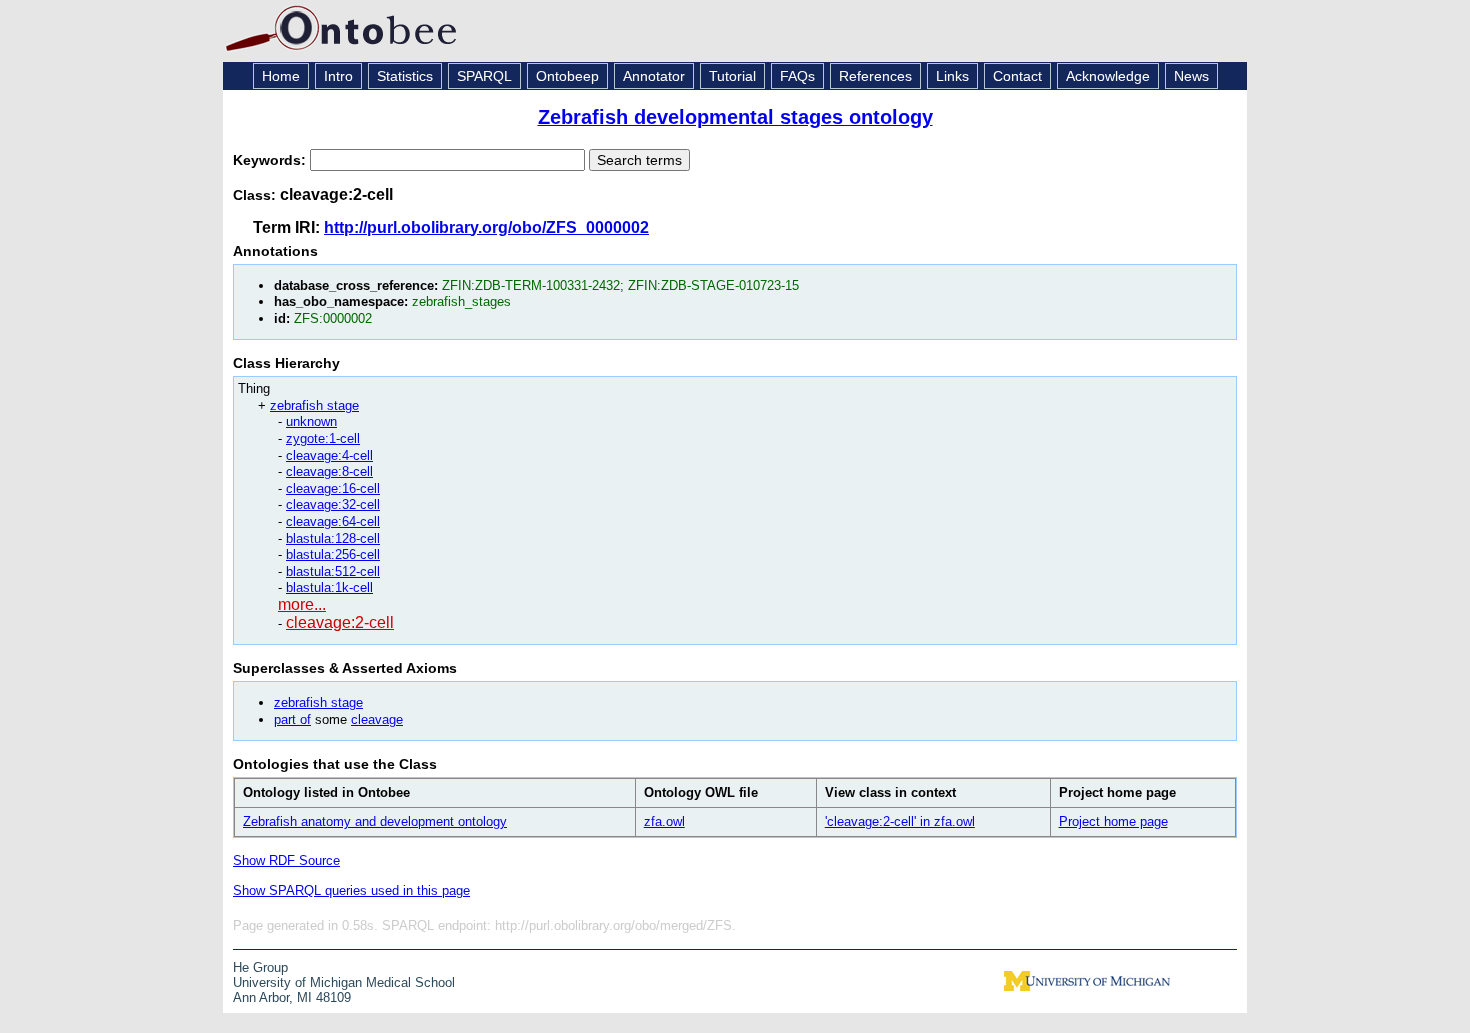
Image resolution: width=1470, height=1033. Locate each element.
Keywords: (271, 160)
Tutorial (732, 76)
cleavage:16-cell (333, 488)
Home (281, 76)
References (875, 76)
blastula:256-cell (333, 554)
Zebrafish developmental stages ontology (735, 117)
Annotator (654, 76)
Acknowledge (1108, 76)
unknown (311, 421)
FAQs (797, 76)
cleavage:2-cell (340, 622)
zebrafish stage (314, 405)
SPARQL (484, 76)
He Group (260, 967)
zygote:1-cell (323, 438)
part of (292, 719)
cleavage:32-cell (333, 504)
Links (952, 76)
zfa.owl (664, 821)
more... (302, 604)
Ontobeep (567, 76)
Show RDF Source (286, 860)
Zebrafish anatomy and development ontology (375, 821)
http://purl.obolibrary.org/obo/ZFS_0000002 (486, 227)
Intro (338, 76)
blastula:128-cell (333, 538)
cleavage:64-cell (333, 521)
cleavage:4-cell (329, 455)
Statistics (405, 76)
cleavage (377, 719)
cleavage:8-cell (329, 471)
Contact (1017, 76)
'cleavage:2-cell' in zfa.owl (900, 821)
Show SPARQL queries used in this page (351, 890)
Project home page (1113, 821)
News (1191, 76)
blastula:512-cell (333, 571)
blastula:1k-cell (329, 587)
